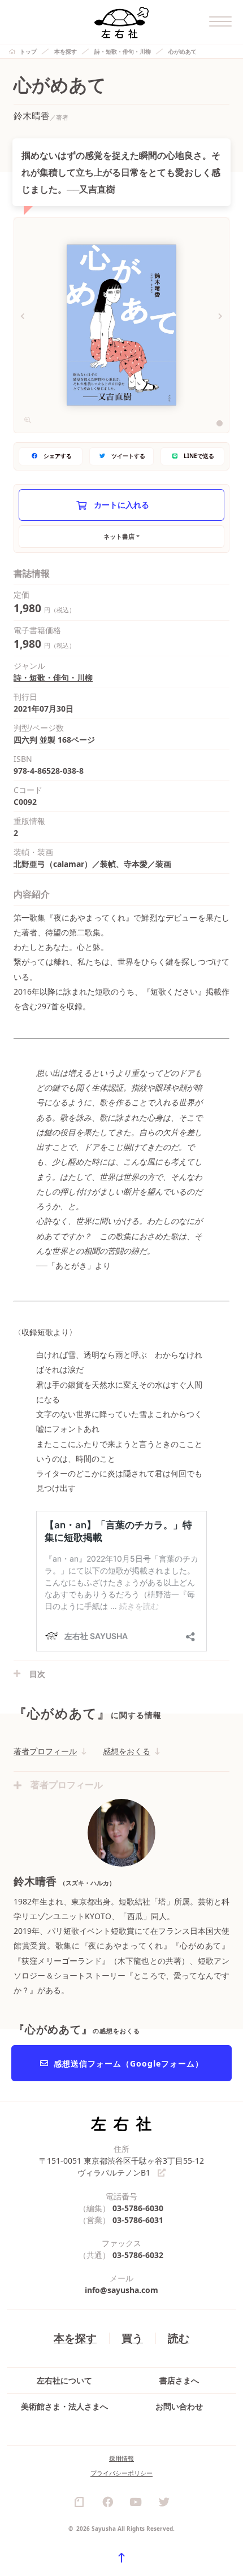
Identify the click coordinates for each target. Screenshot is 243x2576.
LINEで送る (199, 456)
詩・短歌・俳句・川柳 (123, 51)
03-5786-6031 (138, 2220)
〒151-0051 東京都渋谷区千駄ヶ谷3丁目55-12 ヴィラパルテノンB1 (121, 2167)
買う (132, 2338)
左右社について (64, 2380)
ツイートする (128, 456)
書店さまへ (179, 2380)
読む (179, 2338)
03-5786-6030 (138, 2208)
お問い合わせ (179, 2406)
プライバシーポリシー (121, 2473)
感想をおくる (127, 1751)
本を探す (66, 51)
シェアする (58, 456)
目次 (37, 1674)
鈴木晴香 (32, 116)
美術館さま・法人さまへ (64, 2406)
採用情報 (121, 2458)
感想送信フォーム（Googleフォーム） (129, 2063)
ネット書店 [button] (119, 536)
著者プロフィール (45, 1751)
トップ (28, 51)
